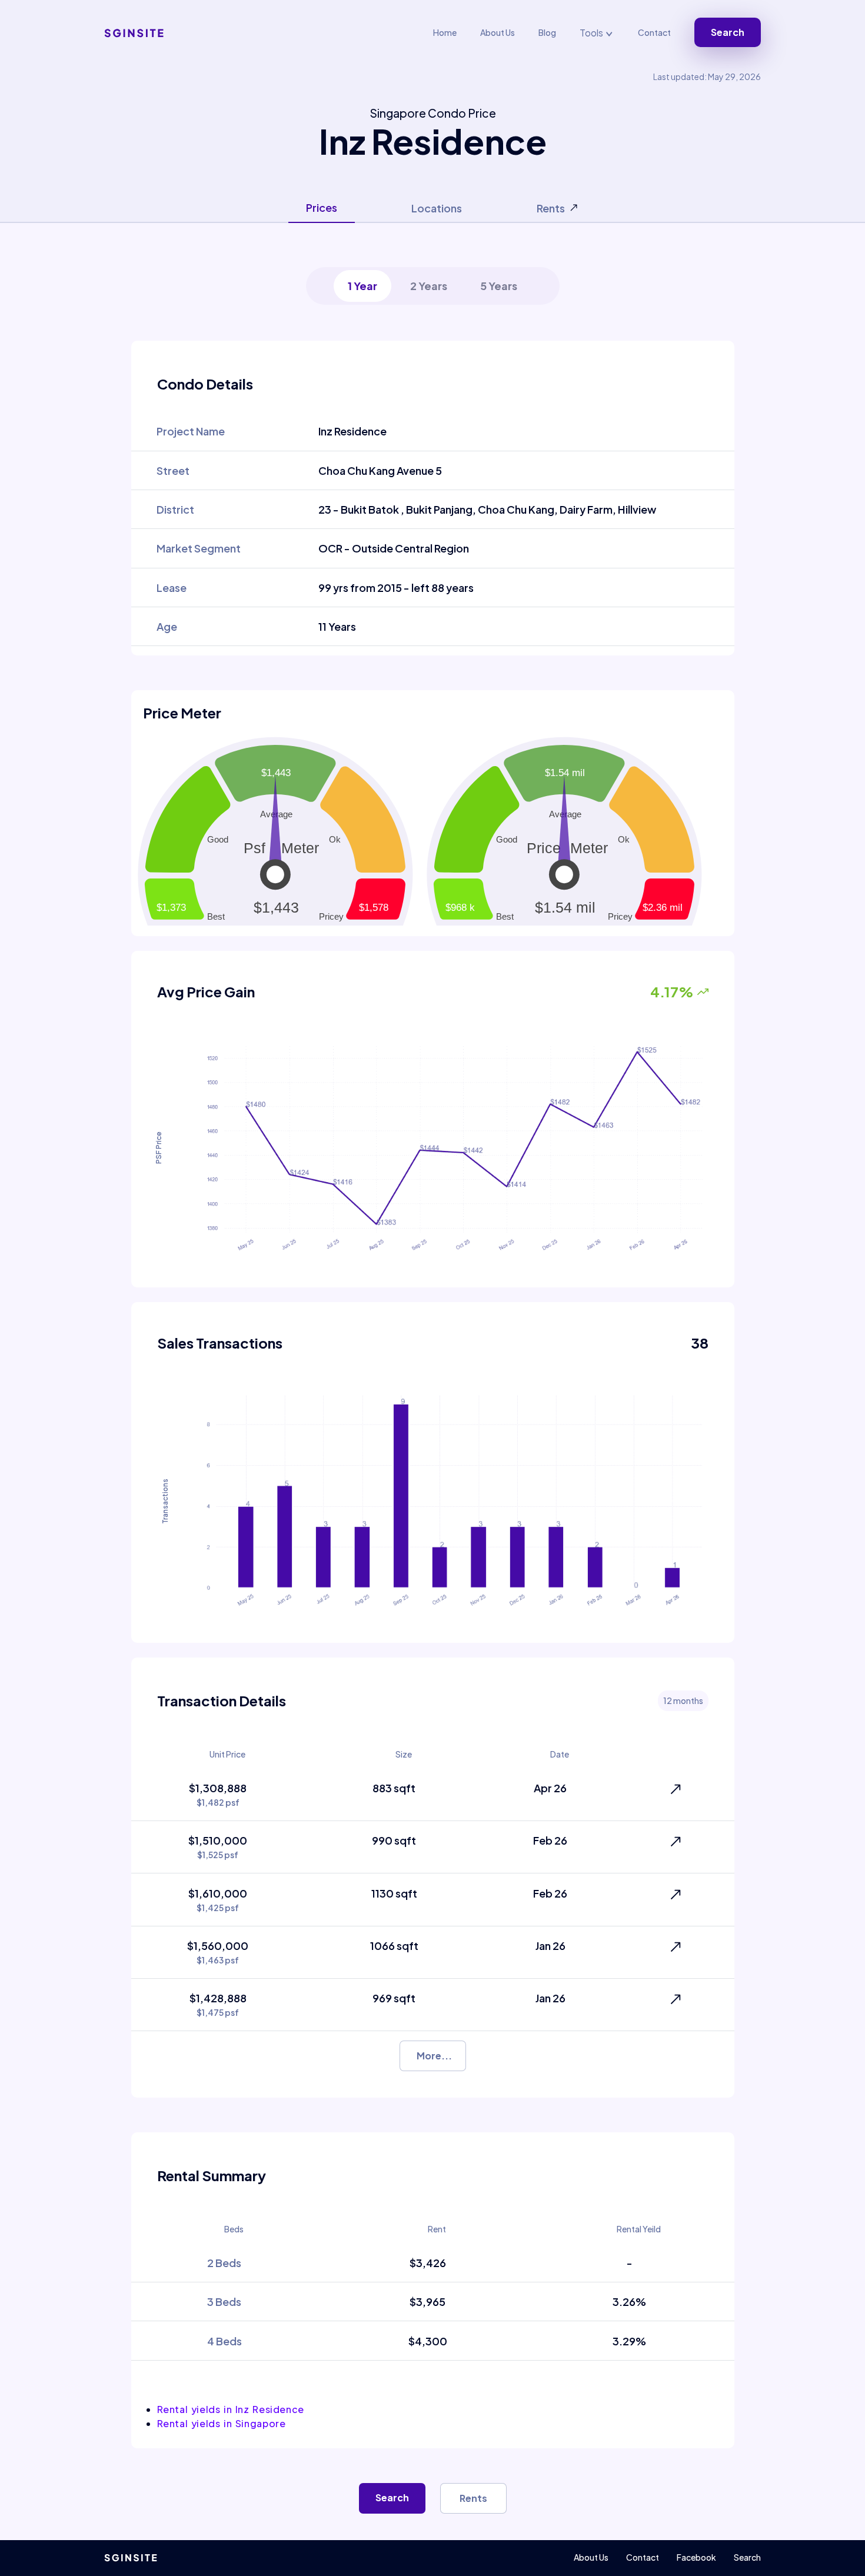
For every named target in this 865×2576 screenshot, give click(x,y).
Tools (592, 33)
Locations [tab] (437, 208)
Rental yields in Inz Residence (231, 2409)
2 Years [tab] (429, 286)
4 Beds (224, 2341)
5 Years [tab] (499, 286)
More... (434, 2056)
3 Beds (224, 2302)
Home (445, 32)
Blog (547, 32)
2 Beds (224, 2263)
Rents (473, 2498)
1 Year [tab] (362, 286)
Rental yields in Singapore (222, 2423)
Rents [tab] (551, 208)
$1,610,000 (218, 1900)
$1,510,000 (218, 1847)
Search (728, 32)
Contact (654, 32)
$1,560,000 (218, 1952)
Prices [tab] (322, 207)
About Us (498, 32)
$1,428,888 (218, 2004)
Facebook (696, 2557)
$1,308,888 (218, 1794)
